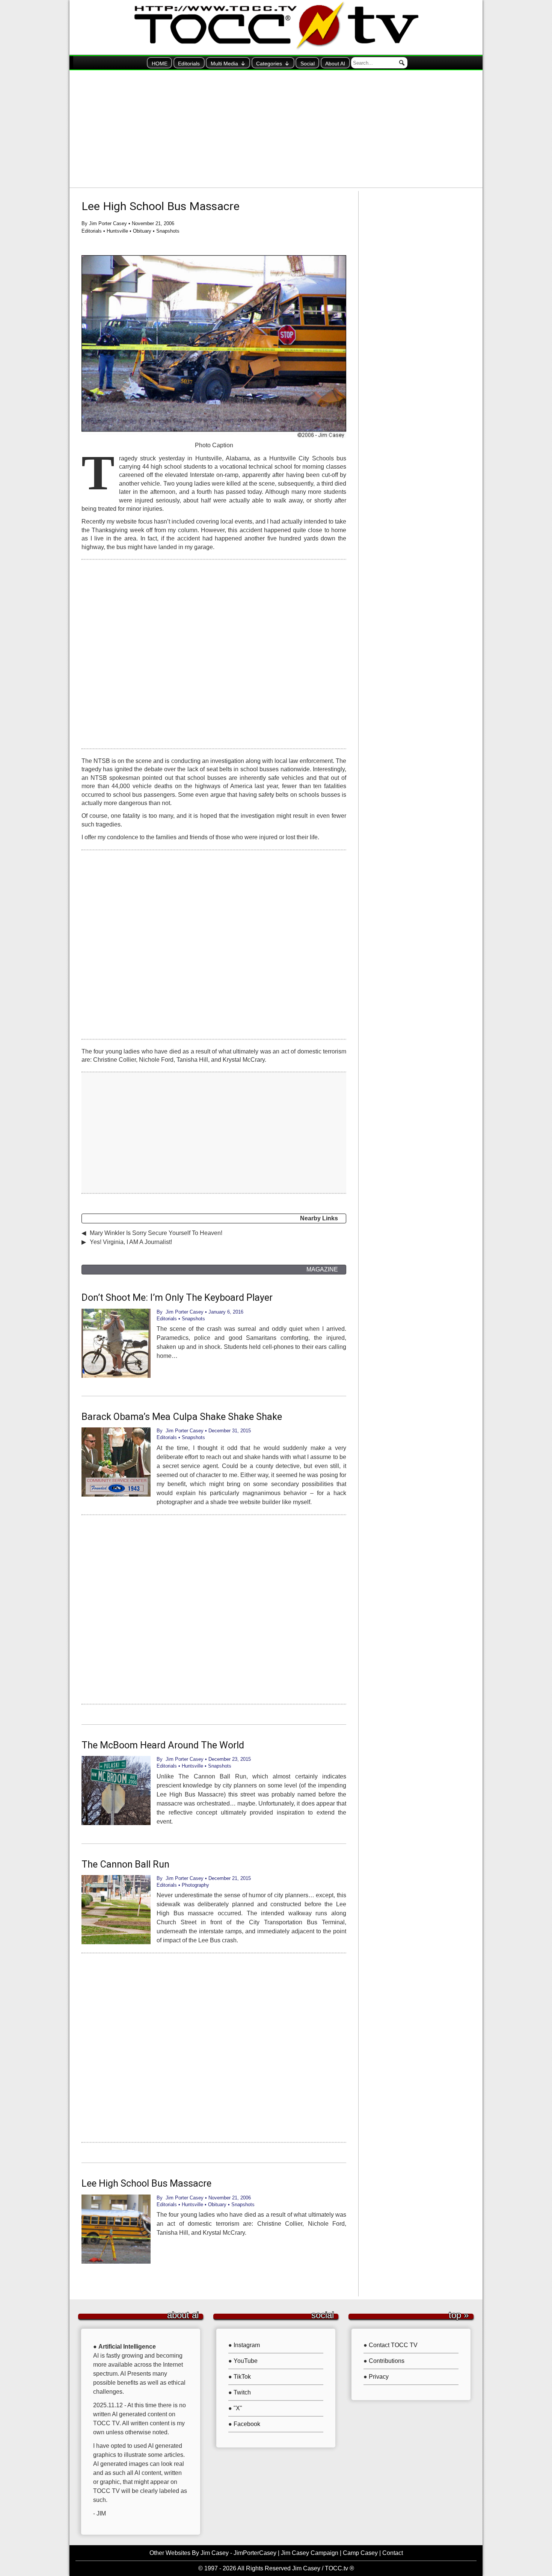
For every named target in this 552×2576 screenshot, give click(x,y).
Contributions (387, 2361)
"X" (238, 2408)
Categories (269, 64)
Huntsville (117, 231)
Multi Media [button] (224, 64)
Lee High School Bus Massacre (161, 206)
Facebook (247, 2424)
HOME (160, 64)
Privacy (379, 2377)
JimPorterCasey (255, 2553)
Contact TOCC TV (393, 2345)
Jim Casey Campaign (310, 2553)
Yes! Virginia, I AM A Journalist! (131, 1242)
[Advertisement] (276, 129)
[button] (402, 63)
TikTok (242, 2377)
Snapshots (168, 231)
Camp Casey (360, 2553)
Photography (195, 1885)
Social (308, 64)
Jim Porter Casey (108, 223)
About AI (335, 64)
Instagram (247, 2345)
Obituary (142, 231)
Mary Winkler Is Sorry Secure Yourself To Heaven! (156, 1233)
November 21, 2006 (153, 223)
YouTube (246, 2361)
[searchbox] (379, 63)
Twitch (242, 2392)
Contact (393, 2553)
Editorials (189, 64)
